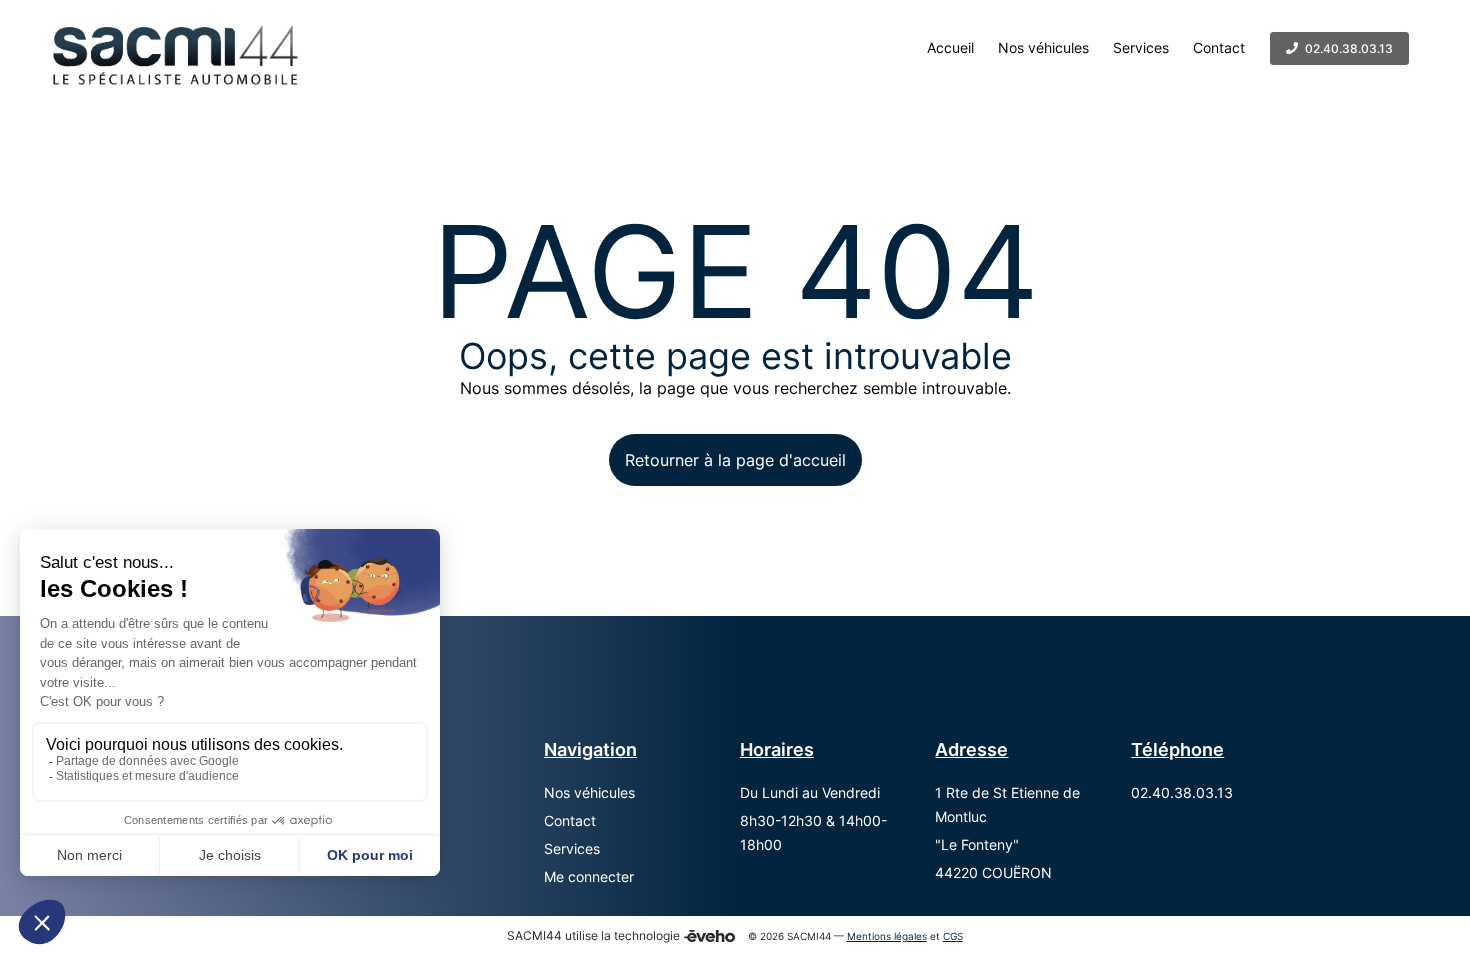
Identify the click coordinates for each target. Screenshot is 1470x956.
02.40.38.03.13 (1182, 792)
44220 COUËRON (993, 872)
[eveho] (709, 936)
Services (572, 848)
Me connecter (589, 876)
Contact (570, 820)
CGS (953, 936)
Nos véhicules (589, 792)
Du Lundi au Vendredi (810, 792)
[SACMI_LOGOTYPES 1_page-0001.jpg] (173, 48)
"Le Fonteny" (977, 844)
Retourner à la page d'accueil (735, 460)
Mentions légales (887, 936)
